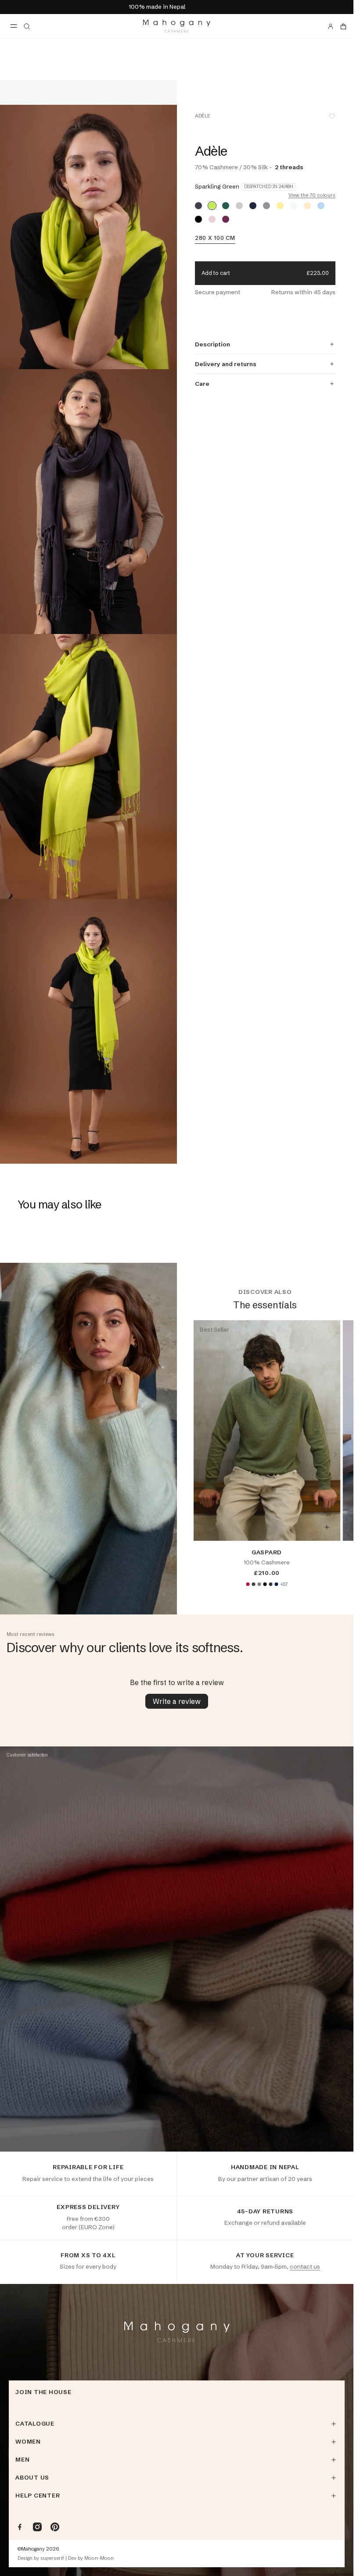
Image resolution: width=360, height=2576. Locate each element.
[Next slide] (335, 1454)
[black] (198, 219)
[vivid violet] (226, 219)
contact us (305, 2266)
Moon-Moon (99, 2558)
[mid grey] (266, 206)
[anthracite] (253, 1584)
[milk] (294, 206)
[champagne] (307, 206)
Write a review (177, 1701)
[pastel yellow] (280, 206)
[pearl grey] (239, 206)
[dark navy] (276, 1584)
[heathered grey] (259, 1584)
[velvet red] (248, 1584)
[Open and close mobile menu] (14, 26)
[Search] (27, 26)
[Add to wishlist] (332, 116)
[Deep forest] (226, 206)
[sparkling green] (212, 206)
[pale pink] (212, 219)
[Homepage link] (177, 26)
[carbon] (198, 206)
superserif (52, 2558)
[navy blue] (253, 206)
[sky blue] (321, 206)
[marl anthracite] (270, 1584)
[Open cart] (343, 26)
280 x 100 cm (215, 238)
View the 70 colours (312, 195)
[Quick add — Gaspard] (327, 1527)
